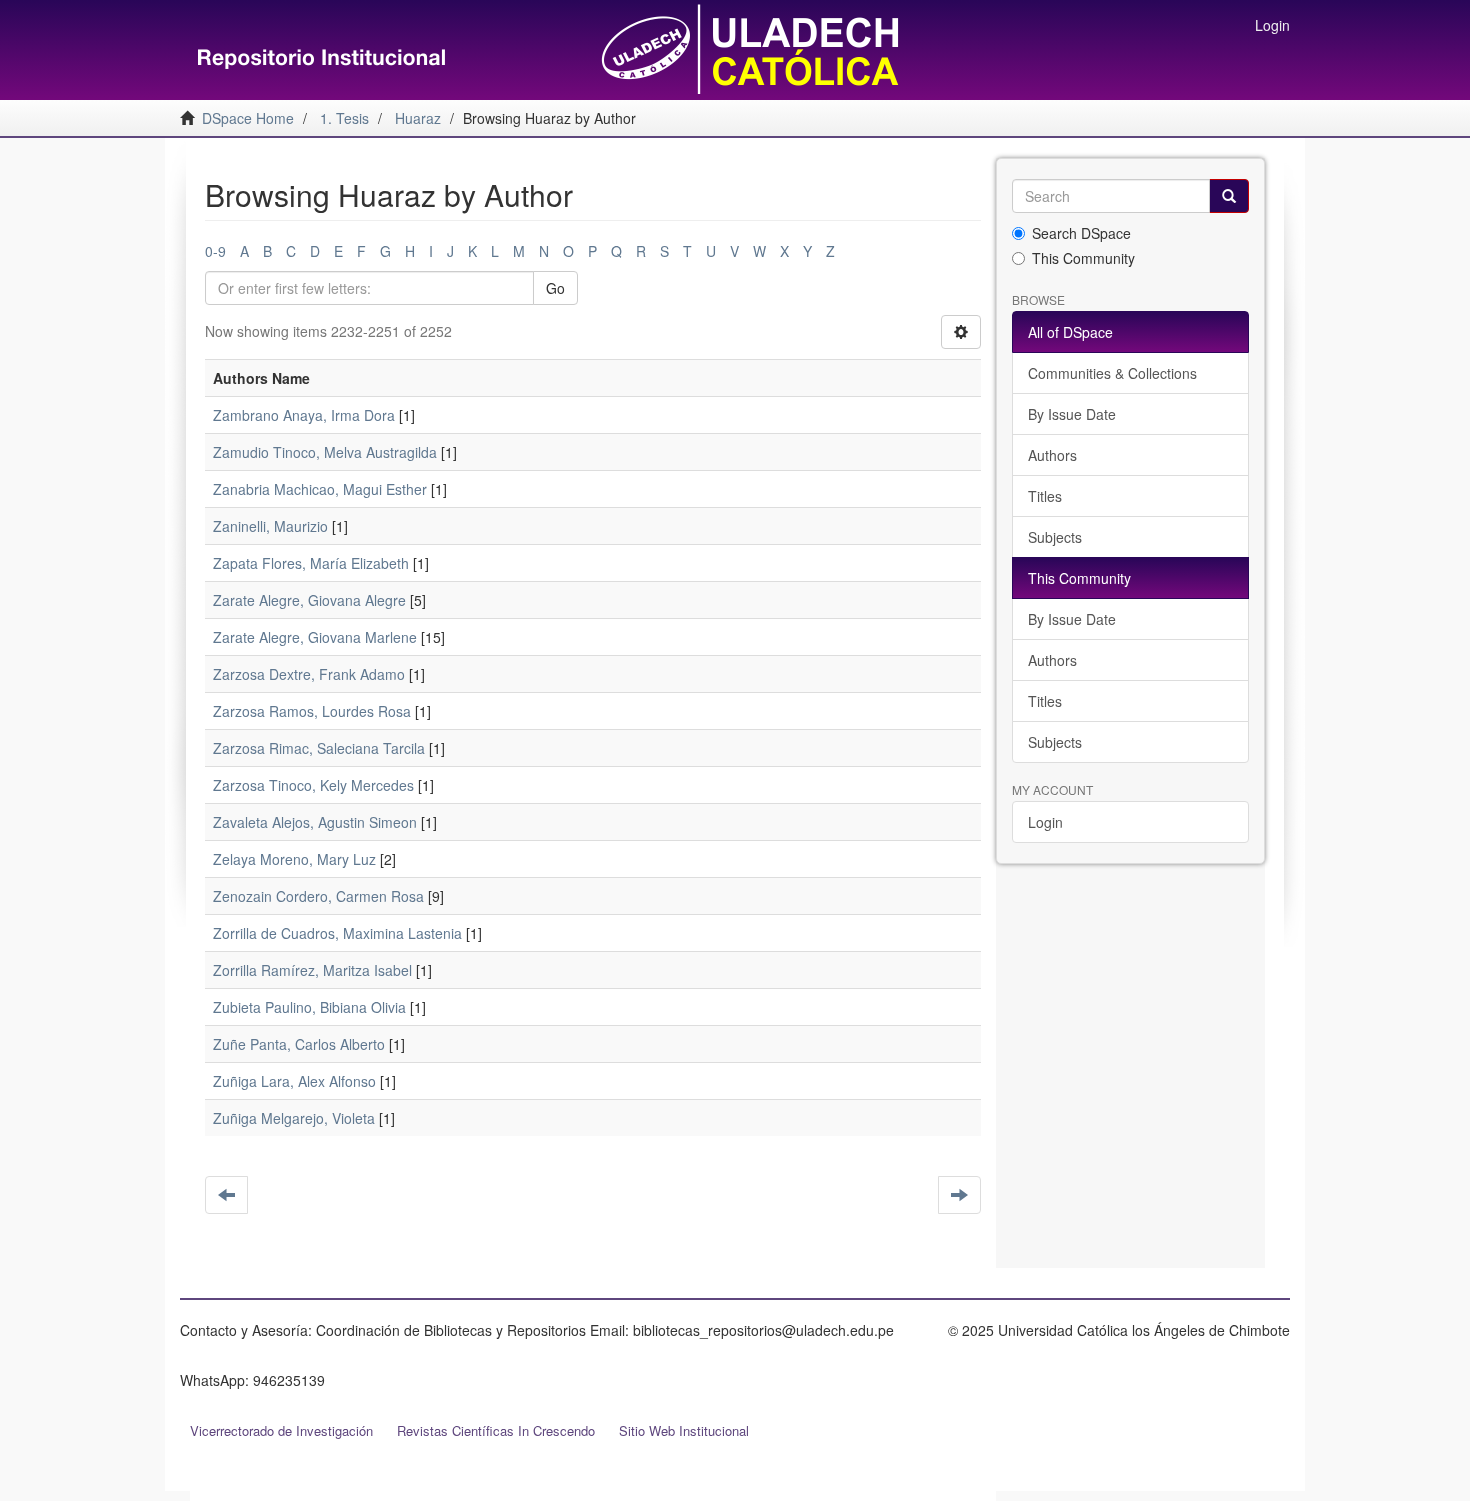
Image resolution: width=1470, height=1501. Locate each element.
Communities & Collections (1112, 373)
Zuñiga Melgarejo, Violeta (294, 1118)
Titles (1045, 496)
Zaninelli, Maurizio (270, 526)
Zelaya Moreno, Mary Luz (294, 859)
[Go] (1229, 196)
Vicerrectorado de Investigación (281, 1430)
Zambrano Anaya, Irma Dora (304, 415)
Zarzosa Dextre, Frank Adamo (309, 674)
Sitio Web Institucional (684, 1430)
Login (1045, 822)
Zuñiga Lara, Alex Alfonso (294, 1081)
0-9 (215, 251)
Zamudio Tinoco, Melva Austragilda (325, 452)
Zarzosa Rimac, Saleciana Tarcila (319, 748)
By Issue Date (1072, 414)
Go (555, 288)
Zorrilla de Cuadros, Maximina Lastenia (337, 933)
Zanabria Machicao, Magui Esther (320, 489)
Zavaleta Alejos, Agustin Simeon (315, 822)
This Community (1083, 258)
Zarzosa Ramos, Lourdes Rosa (312, 711)
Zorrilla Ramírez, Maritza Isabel (312, 970)
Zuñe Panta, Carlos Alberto (299, 1044)
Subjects (1055, 537)
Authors (1052, 455)
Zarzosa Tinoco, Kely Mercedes (313, 785)
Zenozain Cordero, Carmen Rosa (318, 896)
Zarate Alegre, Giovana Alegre (309, 600)
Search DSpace (1081, 233)
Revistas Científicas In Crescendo (496, 1430)
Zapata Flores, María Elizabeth (311, 563)
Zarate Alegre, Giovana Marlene (315, 637)
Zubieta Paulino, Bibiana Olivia (309, 1007)
